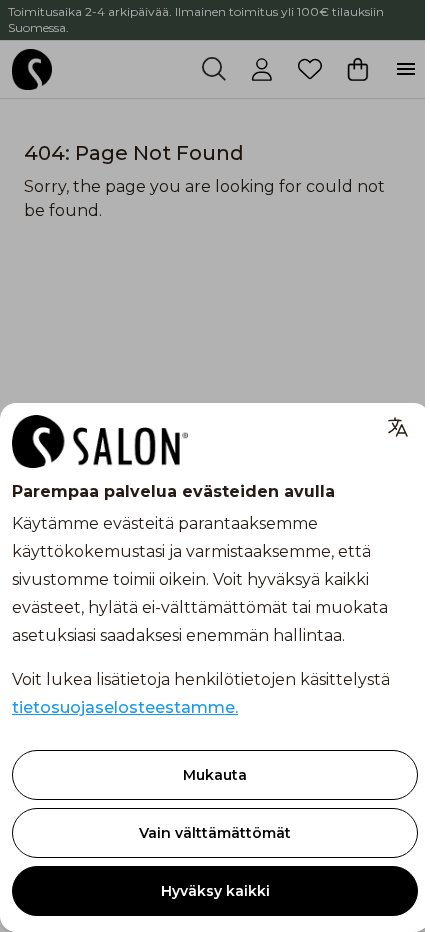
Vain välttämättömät (215, 833)
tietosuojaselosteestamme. (125, 707)
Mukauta (215, 775)
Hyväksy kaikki (215, 891)
